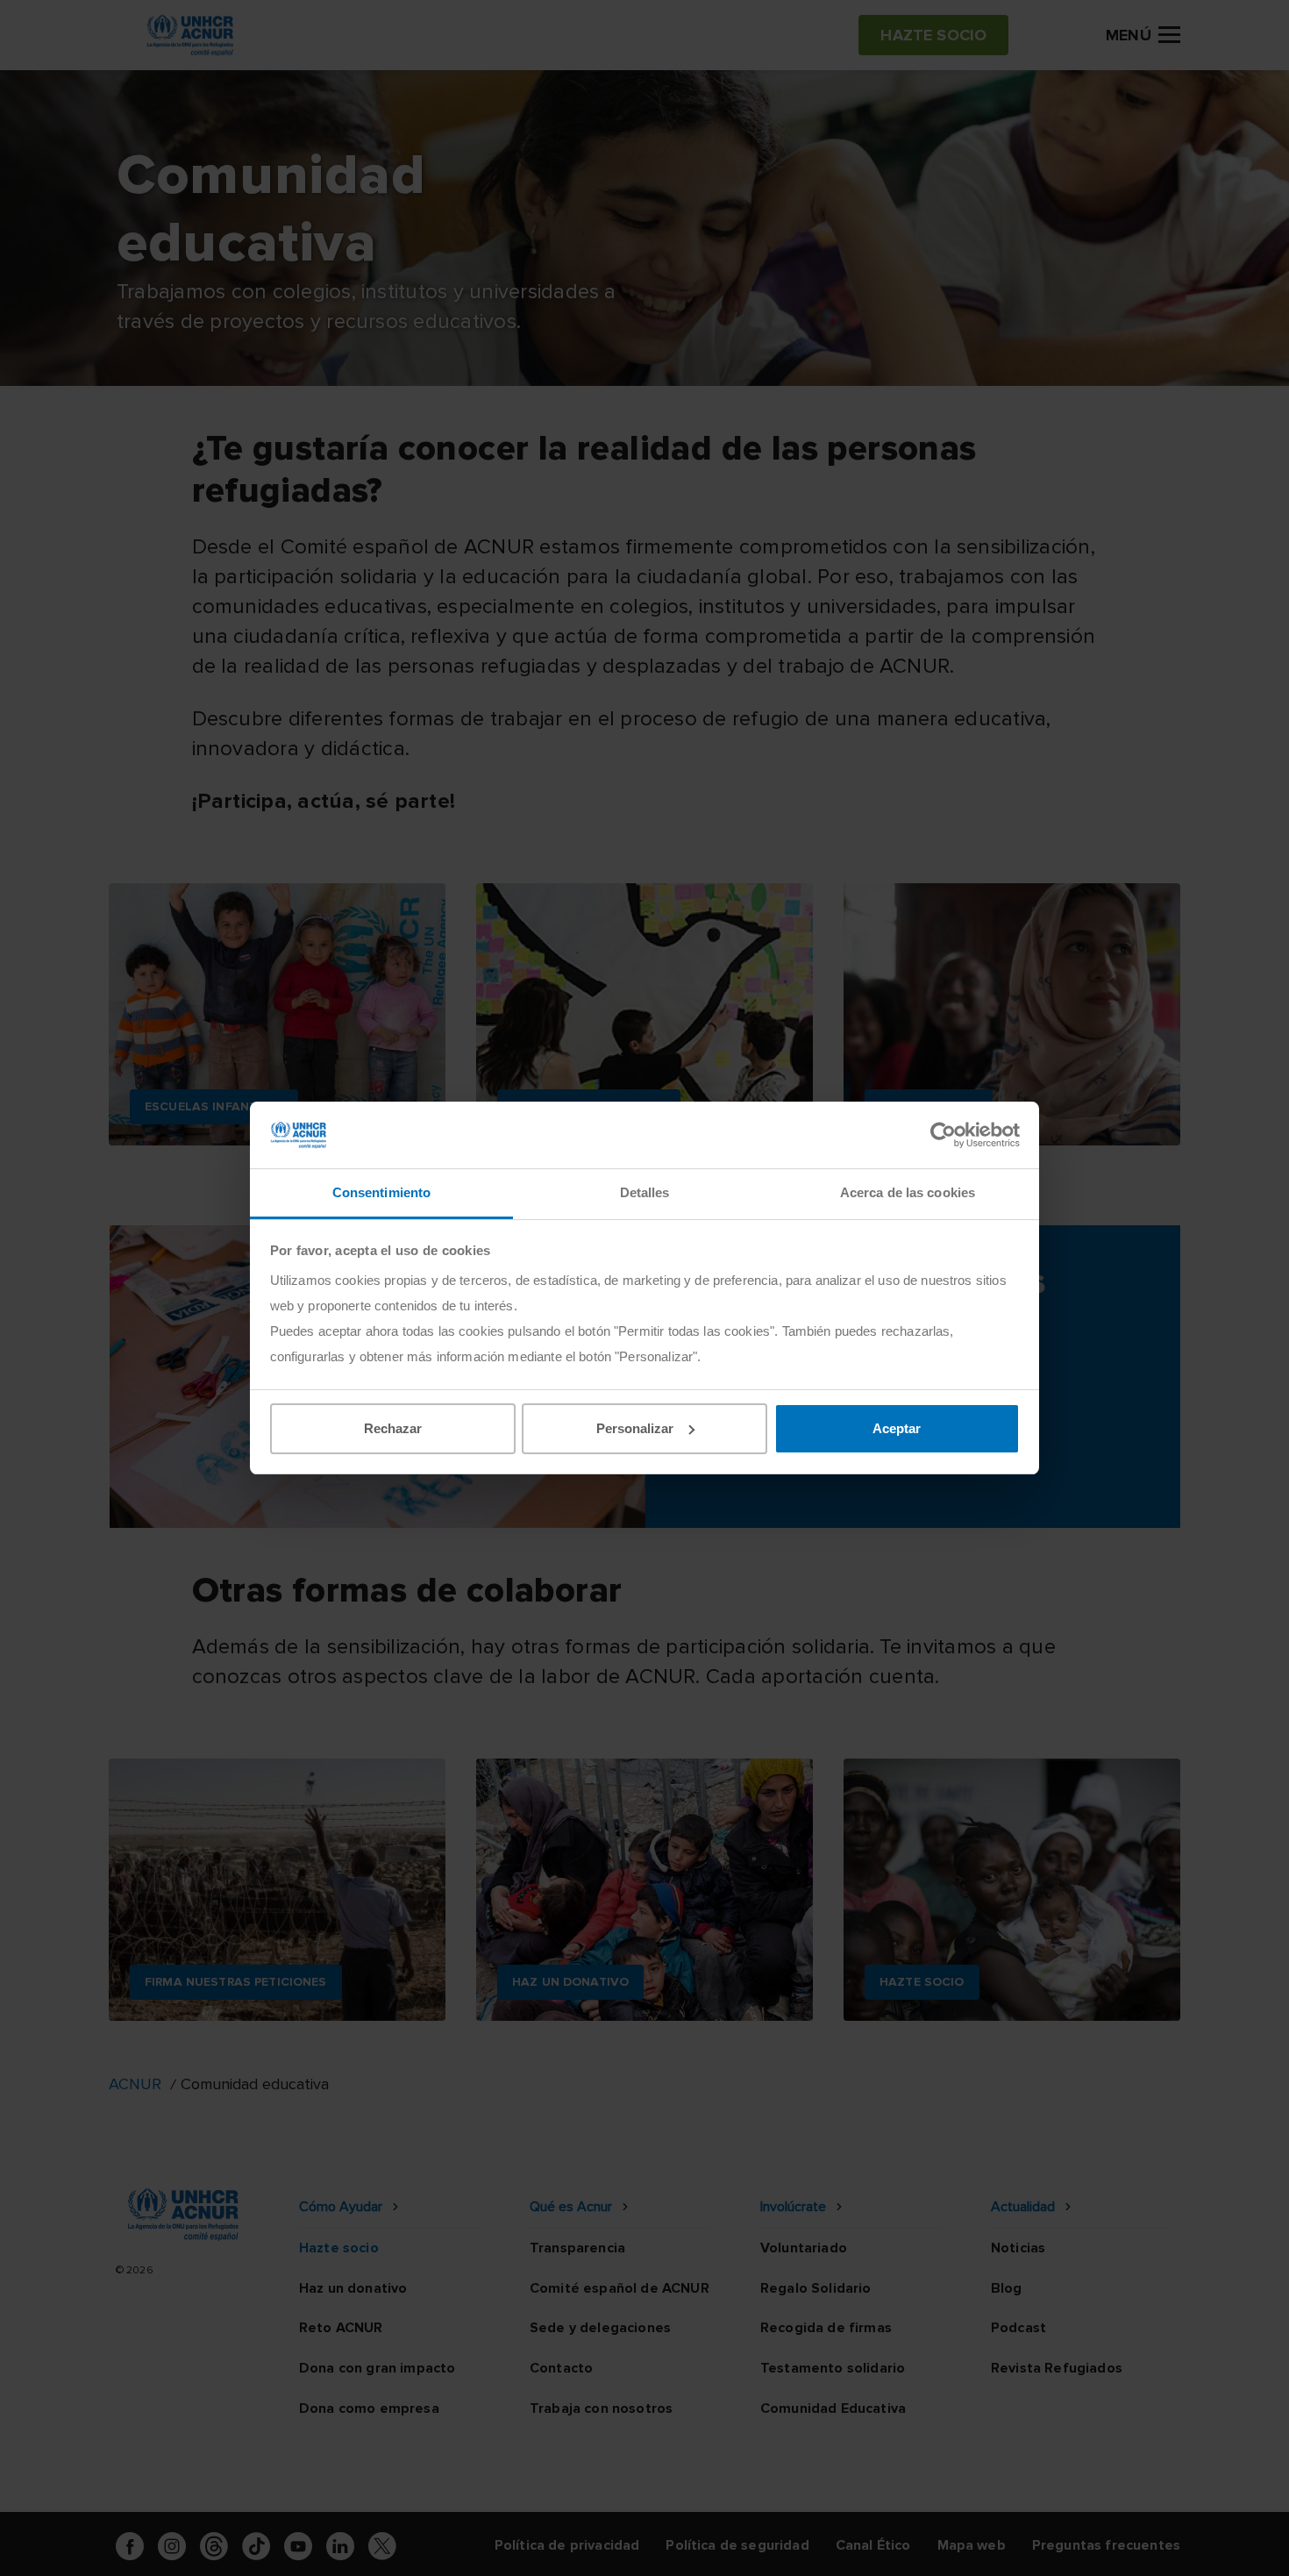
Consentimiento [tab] (381, 1192)
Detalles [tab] (645, 1192)
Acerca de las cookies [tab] (908, 1192)
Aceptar (897, 1428)
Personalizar (635, 1428)
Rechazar (393, 1428)
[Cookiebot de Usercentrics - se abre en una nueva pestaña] (943, 1135)
